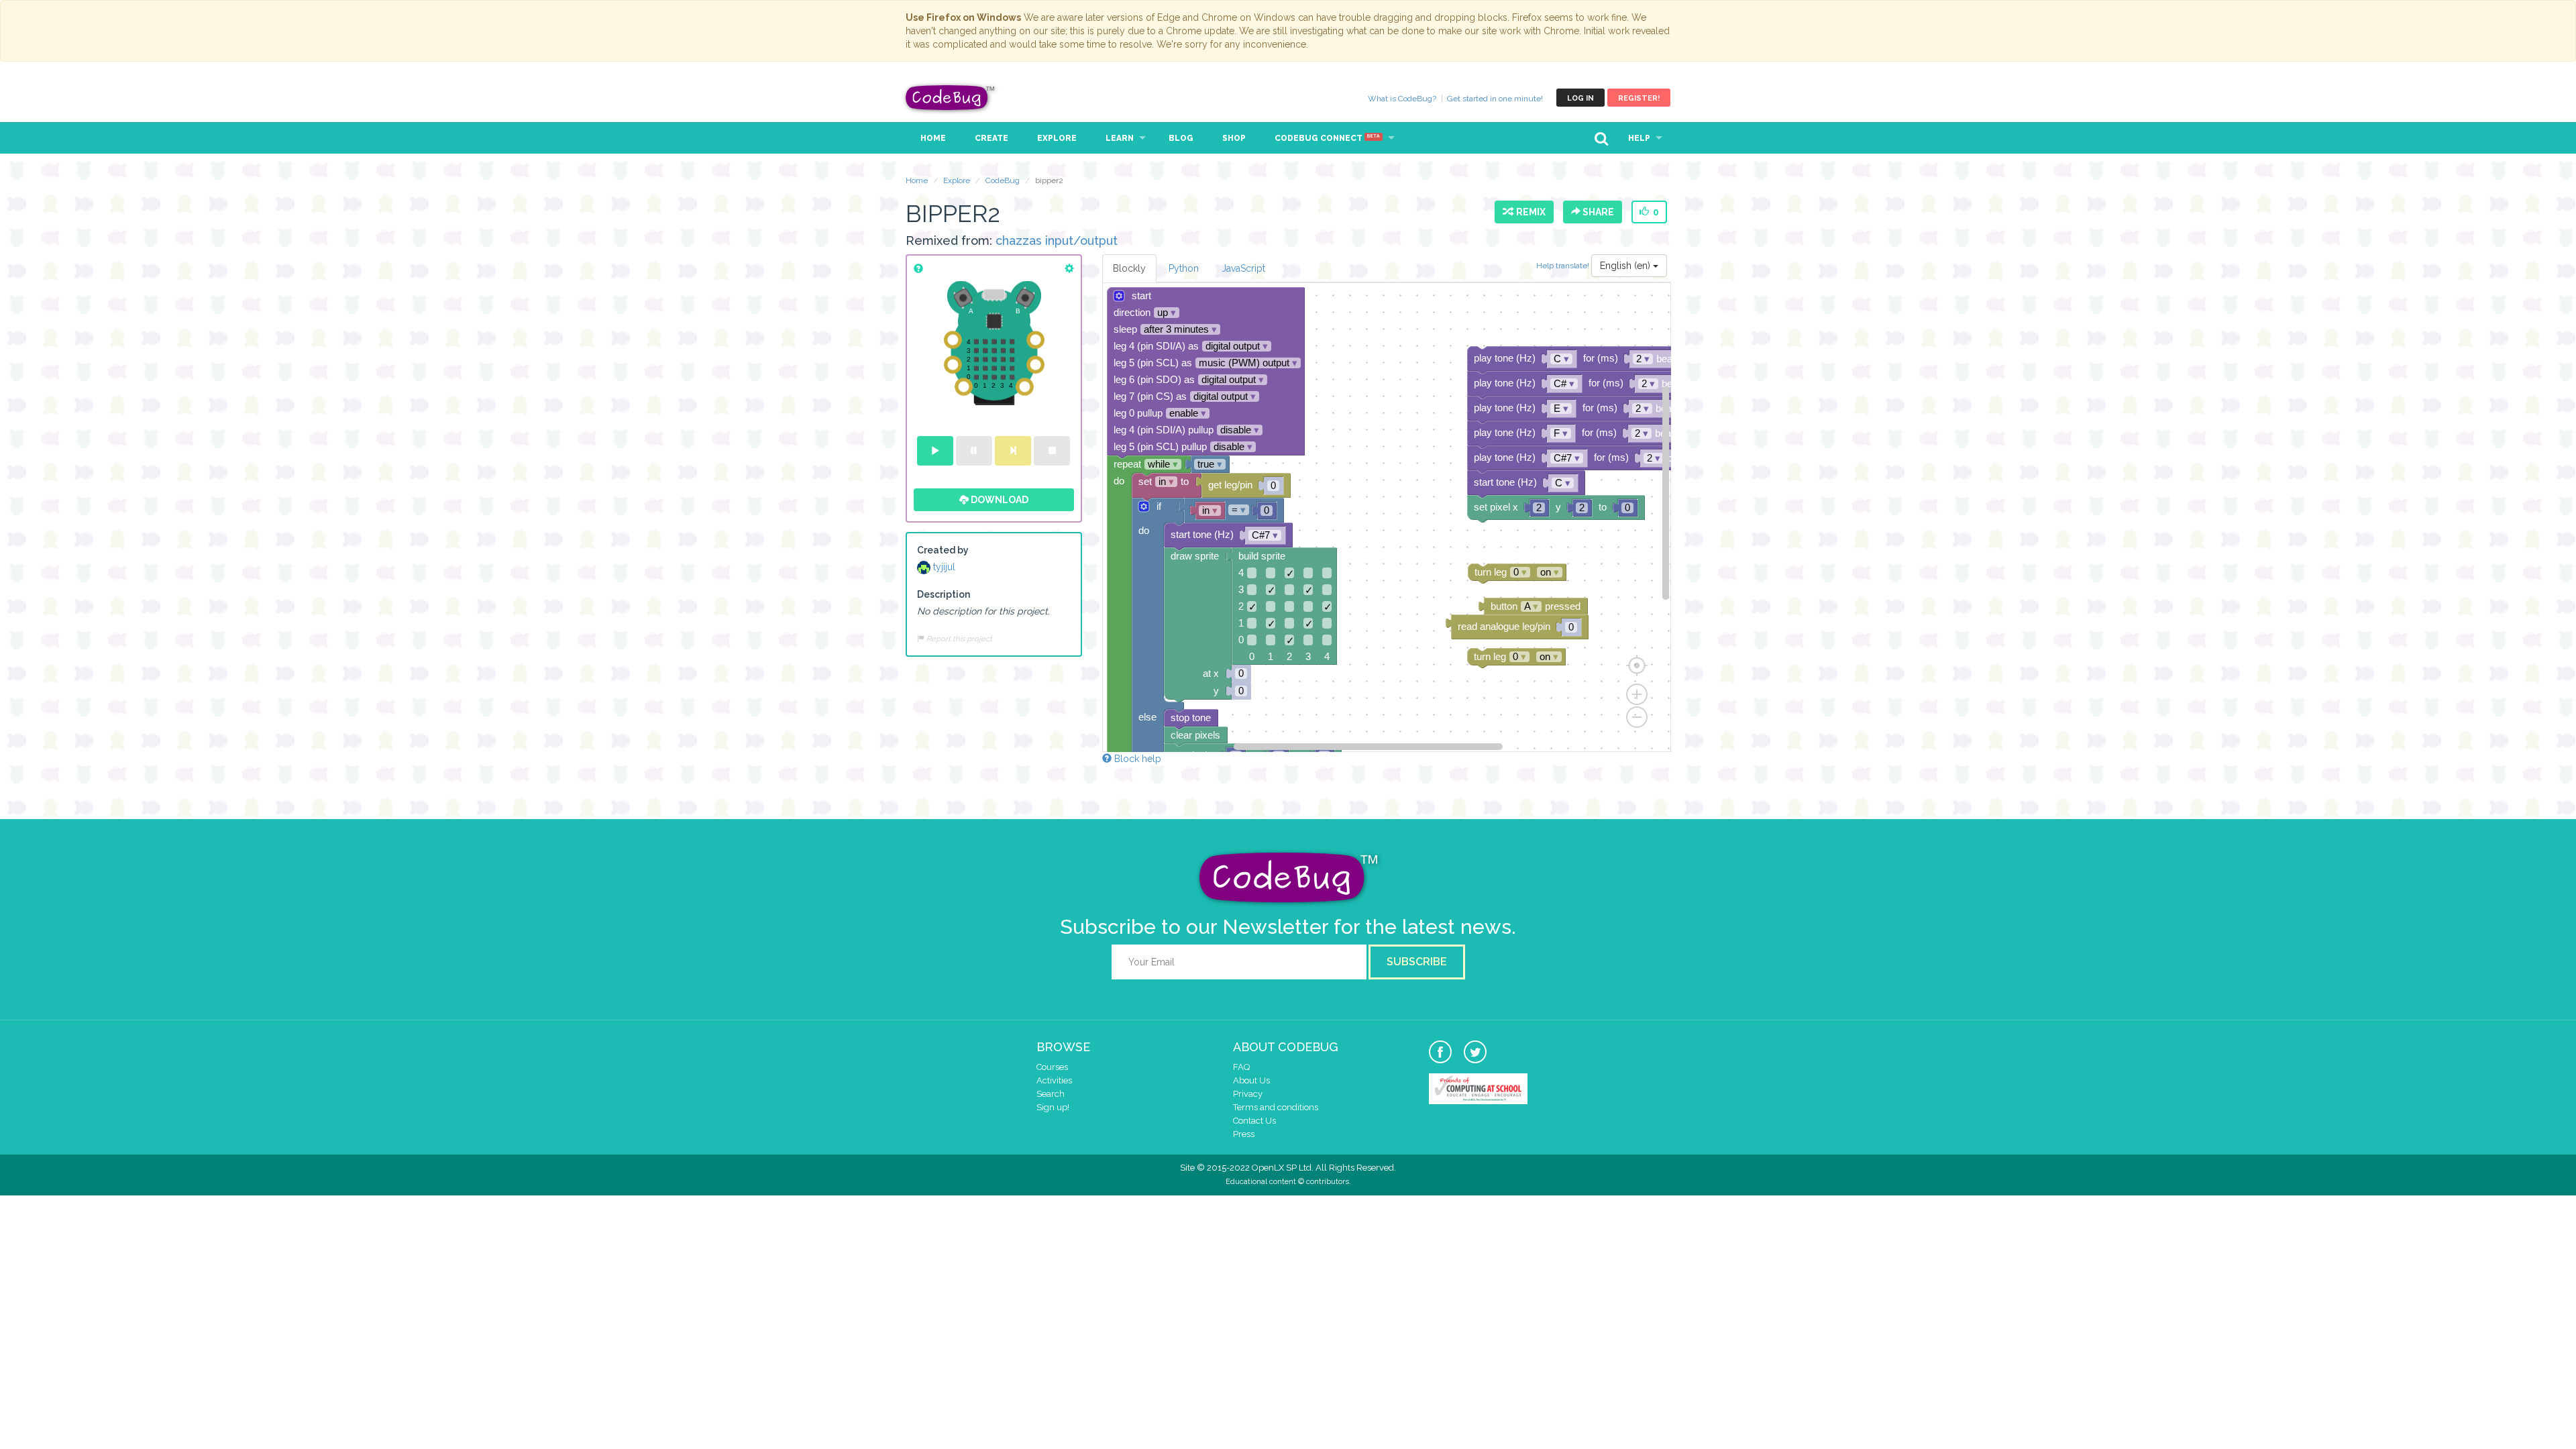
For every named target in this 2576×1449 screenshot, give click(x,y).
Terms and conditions (1276, 1107)
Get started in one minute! (1495, 99)
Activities (1054, 1080)
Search (1051, 1094)
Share (1597, 212)
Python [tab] (1184, 268)
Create (991, 138)
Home (933, 138)
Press (1244, 1134)
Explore (1057, 138)
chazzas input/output (1057, 240)
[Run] (935, 451)
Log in (1580, 98)
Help (1639, 138)
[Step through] (1013, 451)
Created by (943, 550)
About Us (1251, 1080)
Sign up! (1053, 1107)
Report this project (958, 639)
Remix (1529, 212)
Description (944, 594)
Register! (1639, 98)
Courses (1052, 1067)
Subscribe (1417, 962)
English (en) (1626, 266)
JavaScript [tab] (1243, 268)
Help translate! (1564, 265)
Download (999, 500)
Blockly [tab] (1129, 268)
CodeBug (951, 98)
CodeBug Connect (1327, 138)
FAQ (1241, 1067)
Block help (1136, 759)
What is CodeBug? (1402, 99)
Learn (1120, 138)
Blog (1181, 138)
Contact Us (1254, 1121)
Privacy (1248, 1094)
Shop (1234, 138)
